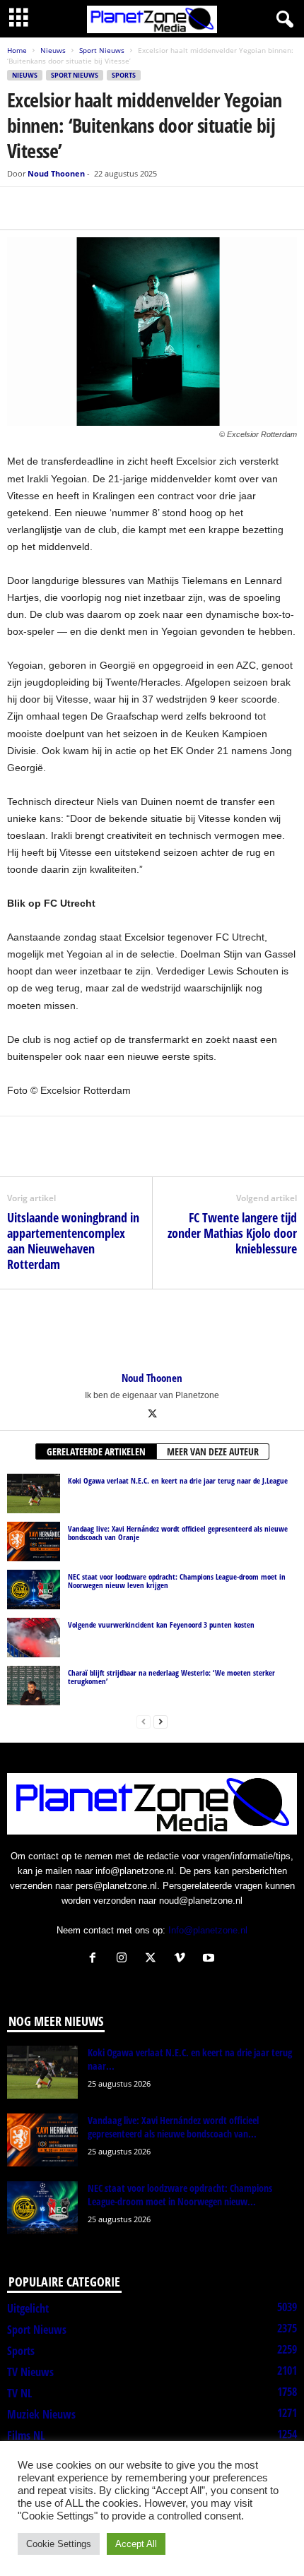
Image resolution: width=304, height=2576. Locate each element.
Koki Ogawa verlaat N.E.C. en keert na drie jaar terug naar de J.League (178, 1480)
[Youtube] (210, 1959)
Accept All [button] (136, 2544)
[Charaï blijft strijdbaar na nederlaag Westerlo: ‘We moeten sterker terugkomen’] (34, 1686)
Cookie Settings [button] (59, 2544)
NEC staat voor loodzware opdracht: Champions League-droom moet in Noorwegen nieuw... (180, 2195)
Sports (124, 75)
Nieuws (53, 50)
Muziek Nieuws (41, 2414)
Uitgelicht (28, 2308)
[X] (54, 208)
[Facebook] (21, 208)
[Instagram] (125, 1959)
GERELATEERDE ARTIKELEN (96, 1451)
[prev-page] (144, 1721)
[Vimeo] (183, 1959)
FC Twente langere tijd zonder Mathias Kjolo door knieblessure (232, 1233)
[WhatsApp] (86, 208)
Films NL (26, 2435)
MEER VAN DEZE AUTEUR (213, 1451)
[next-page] (160, 1721)
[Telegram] (119, 208)
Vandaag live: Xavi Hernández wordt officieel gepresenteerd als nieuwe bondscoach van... (173, 2127)
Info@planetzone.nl (208, 1930)
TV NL (19, 2393)
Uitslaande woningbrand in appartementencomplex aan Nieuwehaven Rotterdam (73, 1241)
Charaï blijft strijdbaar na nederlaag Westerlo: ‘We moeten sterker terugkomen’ (171, 1677)
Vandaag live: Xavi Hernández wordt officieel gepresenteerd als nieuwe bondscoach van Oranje (178, 1533)
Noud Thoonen (56, 173)
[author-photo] (152, 1330)
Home (17, 50)
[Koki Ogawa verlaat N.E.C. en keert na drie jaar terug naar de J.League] (34, 1493)
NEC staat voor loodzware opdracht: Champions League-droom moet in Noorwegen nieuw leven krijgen (177, 1581)
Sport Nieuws (102, 50)
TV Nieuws (30, 2372)
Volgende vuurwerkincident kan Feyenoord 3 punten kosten (161, 1624)
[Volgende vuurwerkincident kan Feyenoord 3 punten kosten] (34, 1638)
